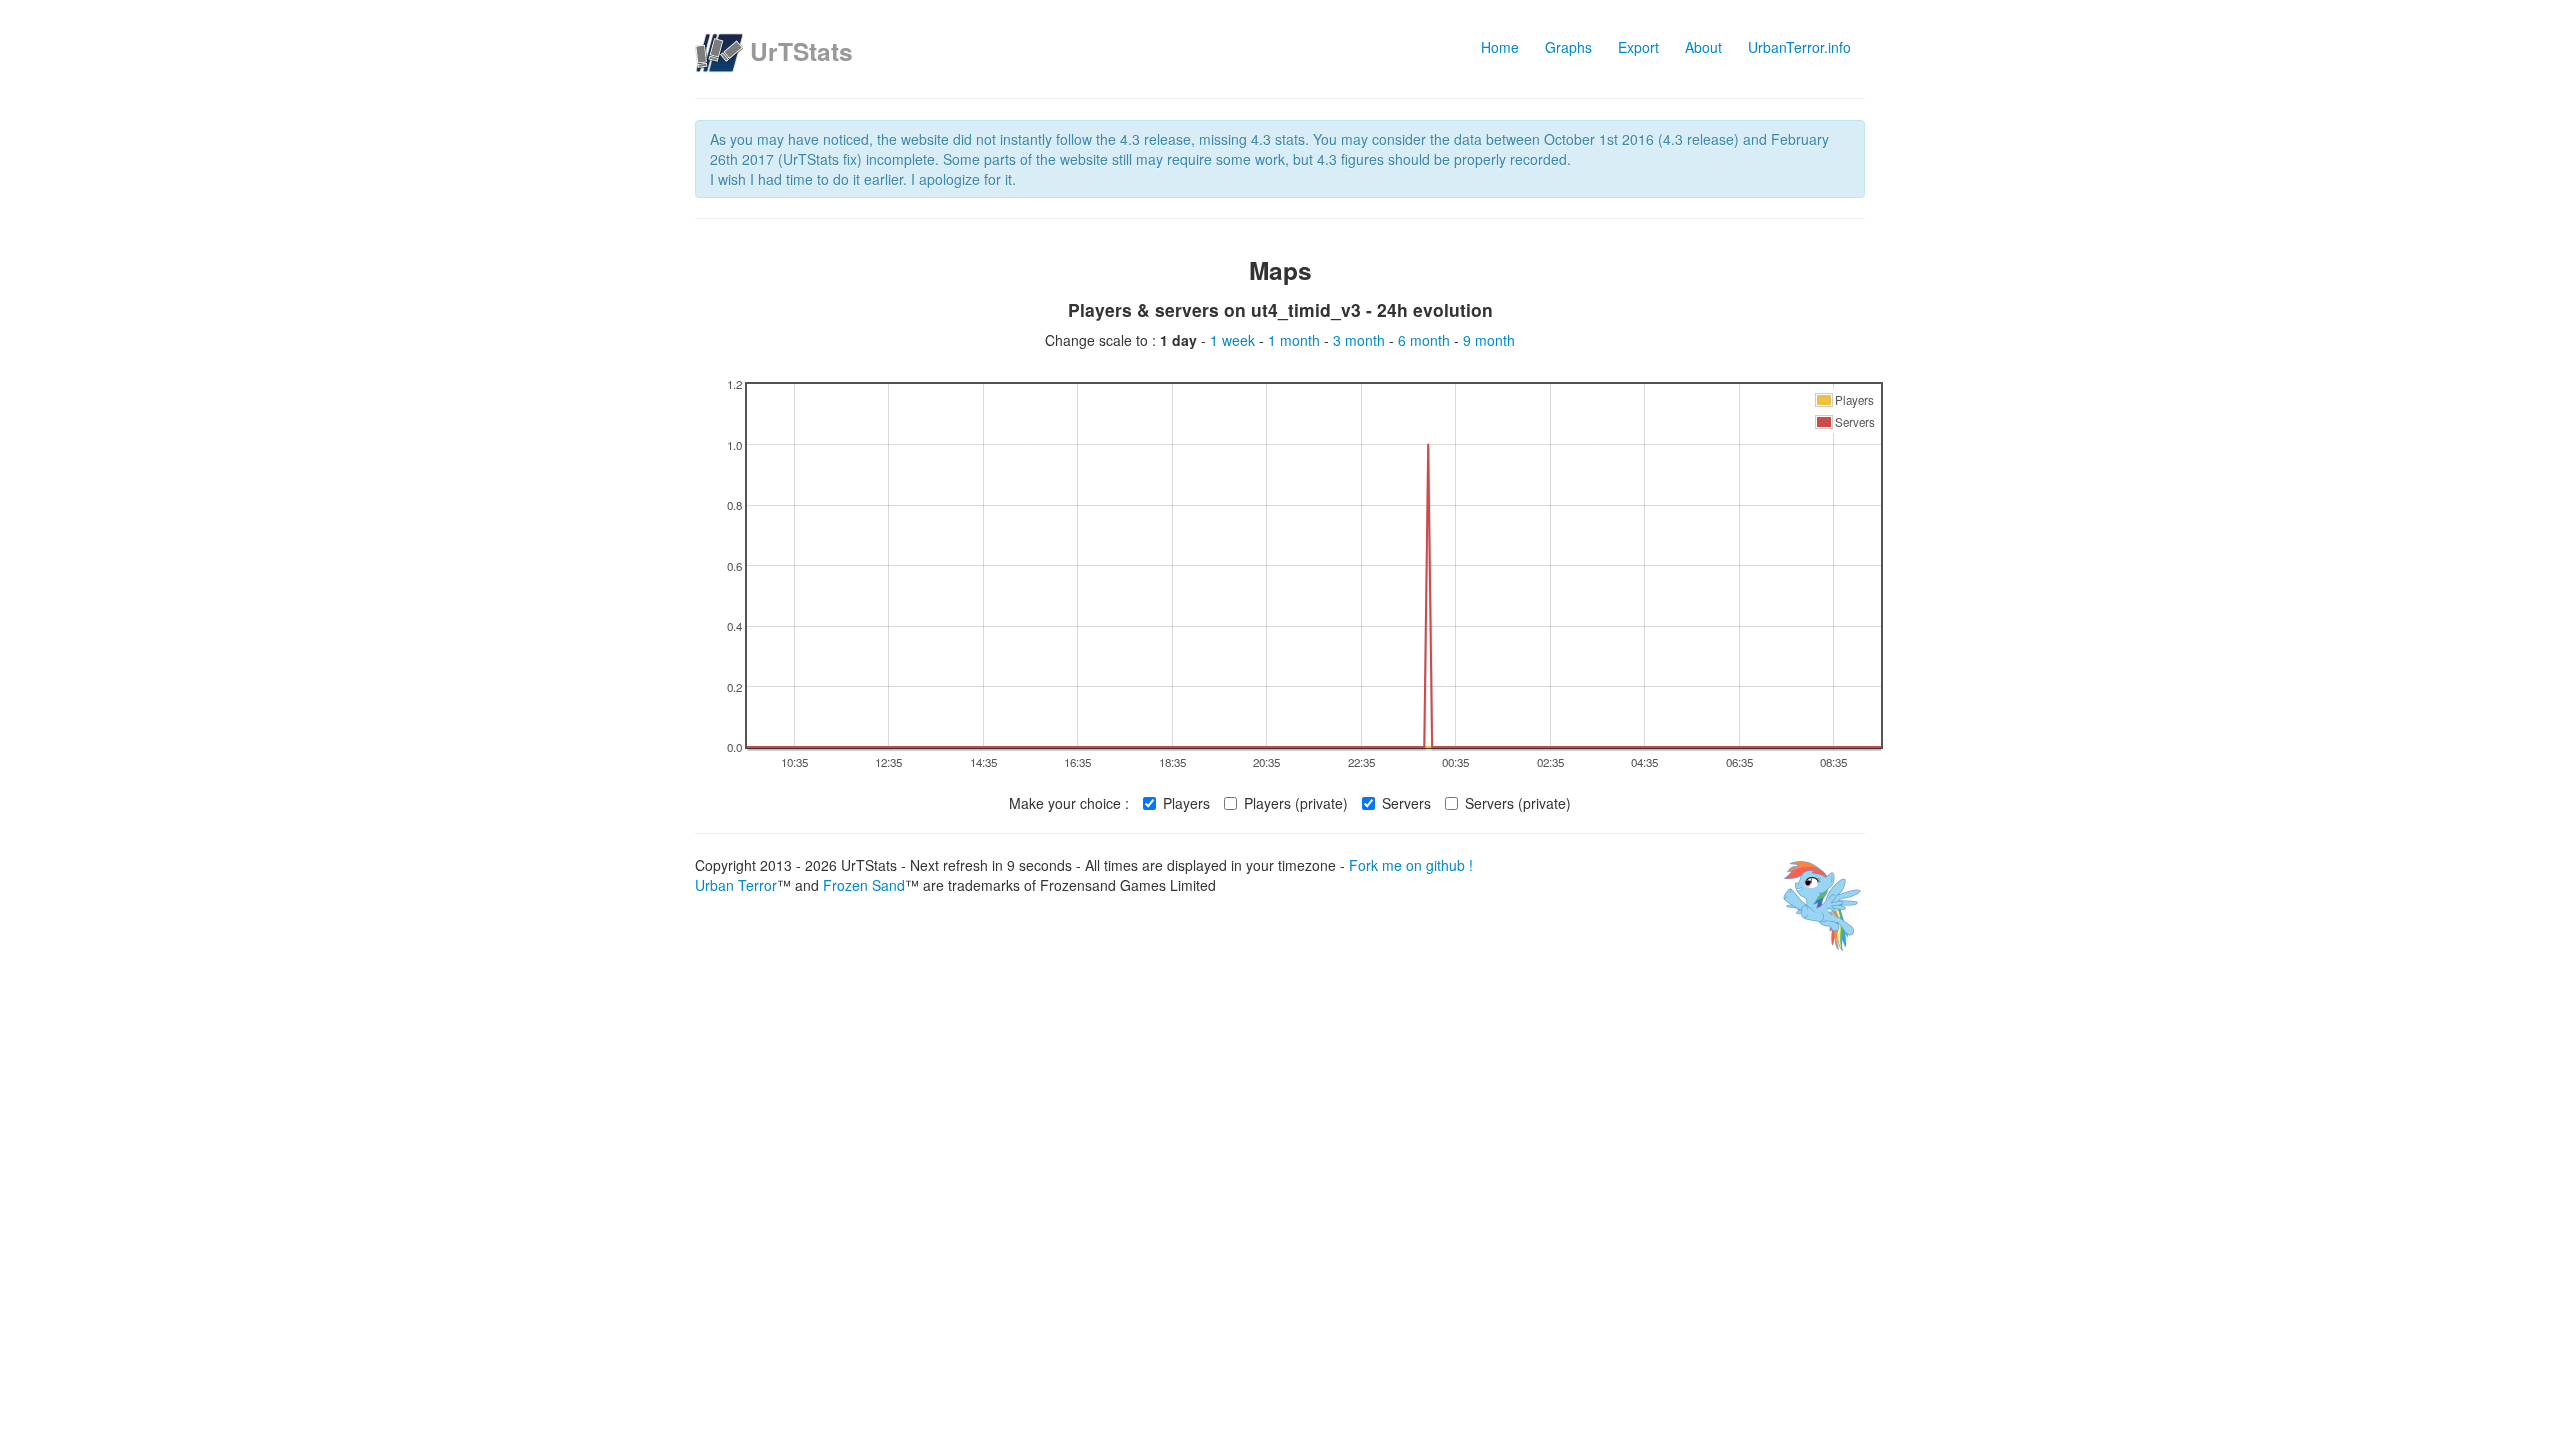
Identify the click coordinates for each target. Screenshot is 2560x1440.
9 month (1489, 340)
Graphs (1568, 47)
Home (1500, 47)
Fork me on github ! (1411, 865)
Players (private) (1296, 803)
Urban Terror (736, 885)
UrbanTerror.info (1799, 47)
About (1703, 47)
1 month (1296, 340)
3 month (1361, 340)
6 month (1426, 340)
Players (1186, 803)
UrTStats (801, 51)
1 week (1234, 340)
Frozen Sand (864, 885)
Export (1638, 47)
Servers (1406, 803)
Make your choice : (1069, 803)
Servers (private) (1518, 803)
